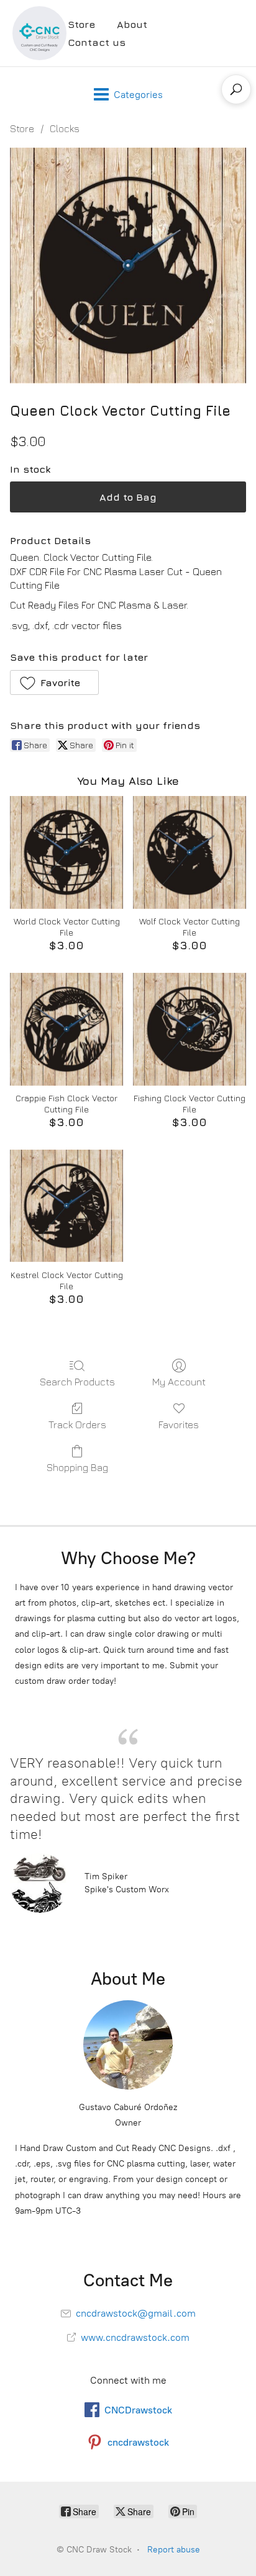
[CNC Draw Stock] (39, 33)
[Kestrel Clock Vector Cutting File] (66, 1206)
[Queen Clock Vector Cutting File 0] (128, 266)
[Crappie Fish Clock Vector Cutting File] (66, 1029)
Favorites (179, 1424)
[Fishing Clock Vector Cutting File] (190, 1029)
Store (81, 24)
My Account (179, 1382)
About (132, 24)
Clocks (65, 128)
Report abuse (174, 2550)
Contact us (97, 42)
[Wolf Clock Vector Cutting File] (190, 852)
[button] (54, 682)
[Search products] (236, 89)
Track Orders (77, 1424)
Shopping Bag (77, 1467)
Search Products (77, 1382)
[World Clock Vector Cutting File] (66, 852)
